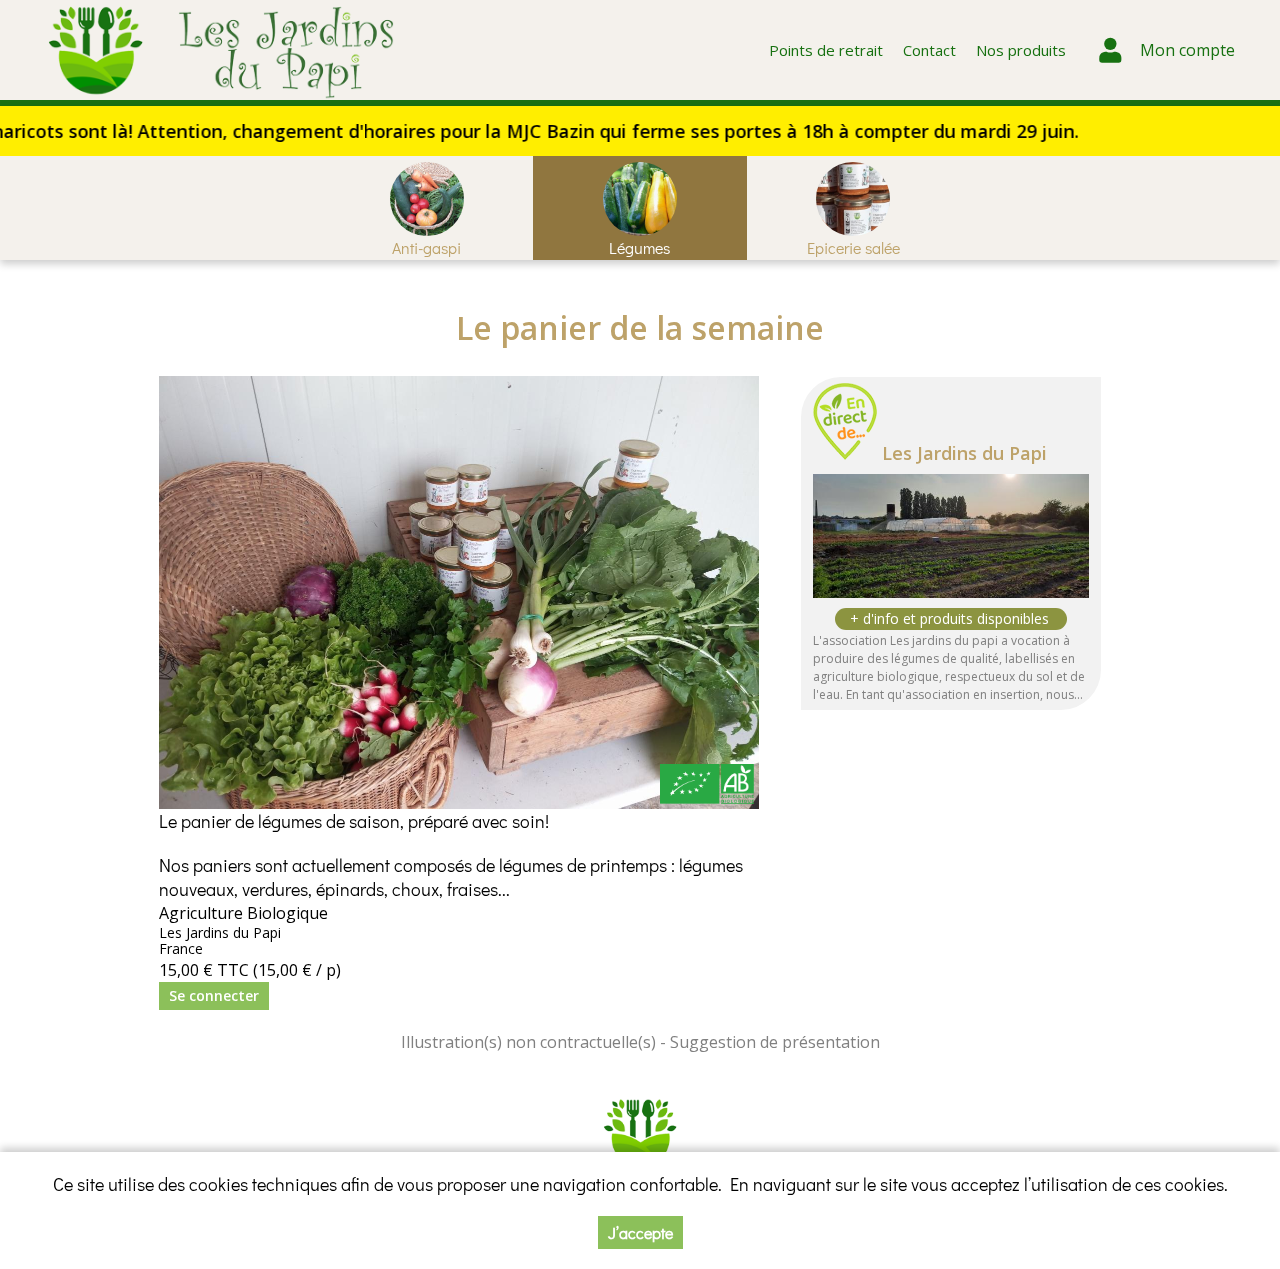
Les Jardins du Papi (964, 453)
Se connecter (214, 995)
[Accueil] (222, 50)
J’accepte (640, 1232)
